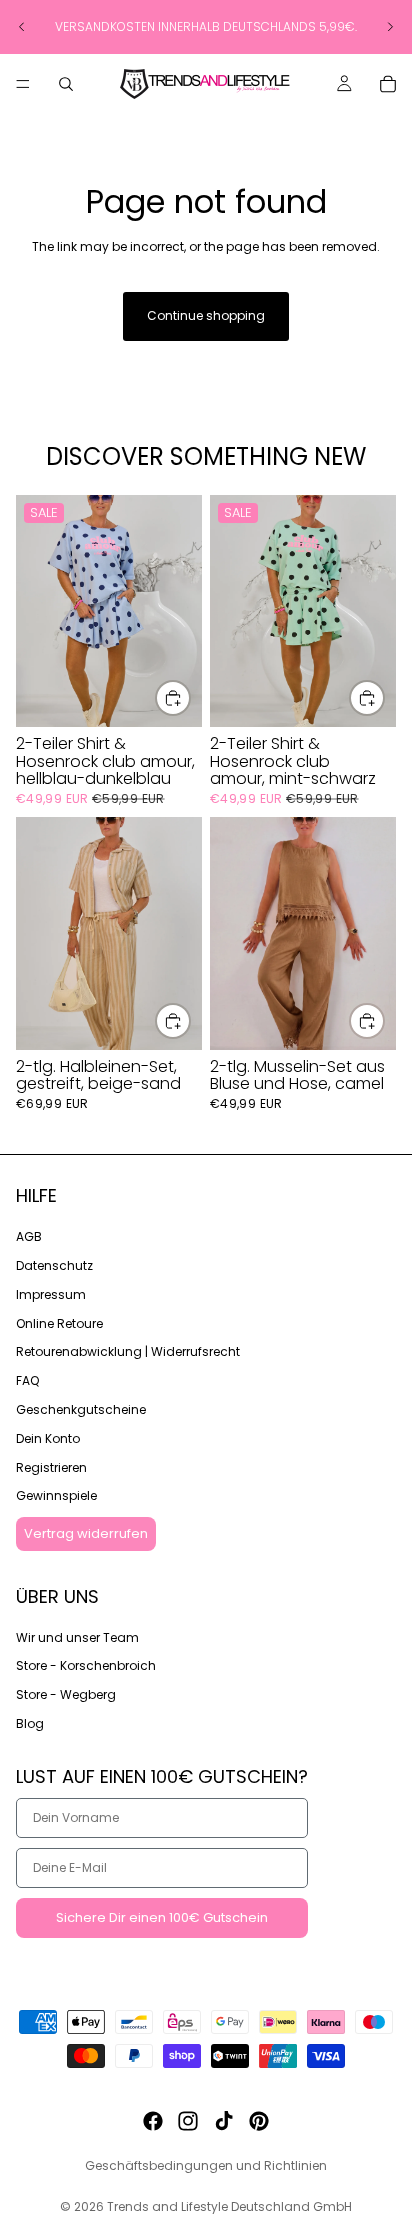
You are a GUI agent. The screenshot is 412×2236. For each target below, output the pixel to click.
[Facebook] (153, 2121)
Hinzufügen (190, 697)
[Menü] (23, 84)
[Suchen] (66, 84)
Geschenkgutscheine (81, 1409)
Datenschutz (54, 1265)
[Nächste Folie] (390, 27)
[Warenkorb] (388, 84)
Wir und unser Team (77, 1636)
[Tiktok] (224, 2121)
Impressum (51, 1293)
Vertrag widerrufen (86, 1533)
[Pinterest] (259, 2121)
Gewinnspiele (56, 1495)
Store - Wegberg (66, 1694)
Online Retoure (59, 1322)
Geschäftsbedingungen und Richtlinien (206, 2165)
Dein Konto (48, 1437)
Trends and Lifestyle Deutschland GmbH (229, 2206)
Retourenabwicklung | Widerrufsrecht (128, 1351)
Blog (30, 1723)
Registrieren (51, 1466)
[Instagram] (188, 2121)
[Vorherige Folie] (22, 27)
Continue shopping (206, 315)
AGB (29, 1236)
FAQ (27, 1380)
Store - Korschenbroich (86, 1665)
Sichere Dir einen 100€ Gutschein (162, 1917)
